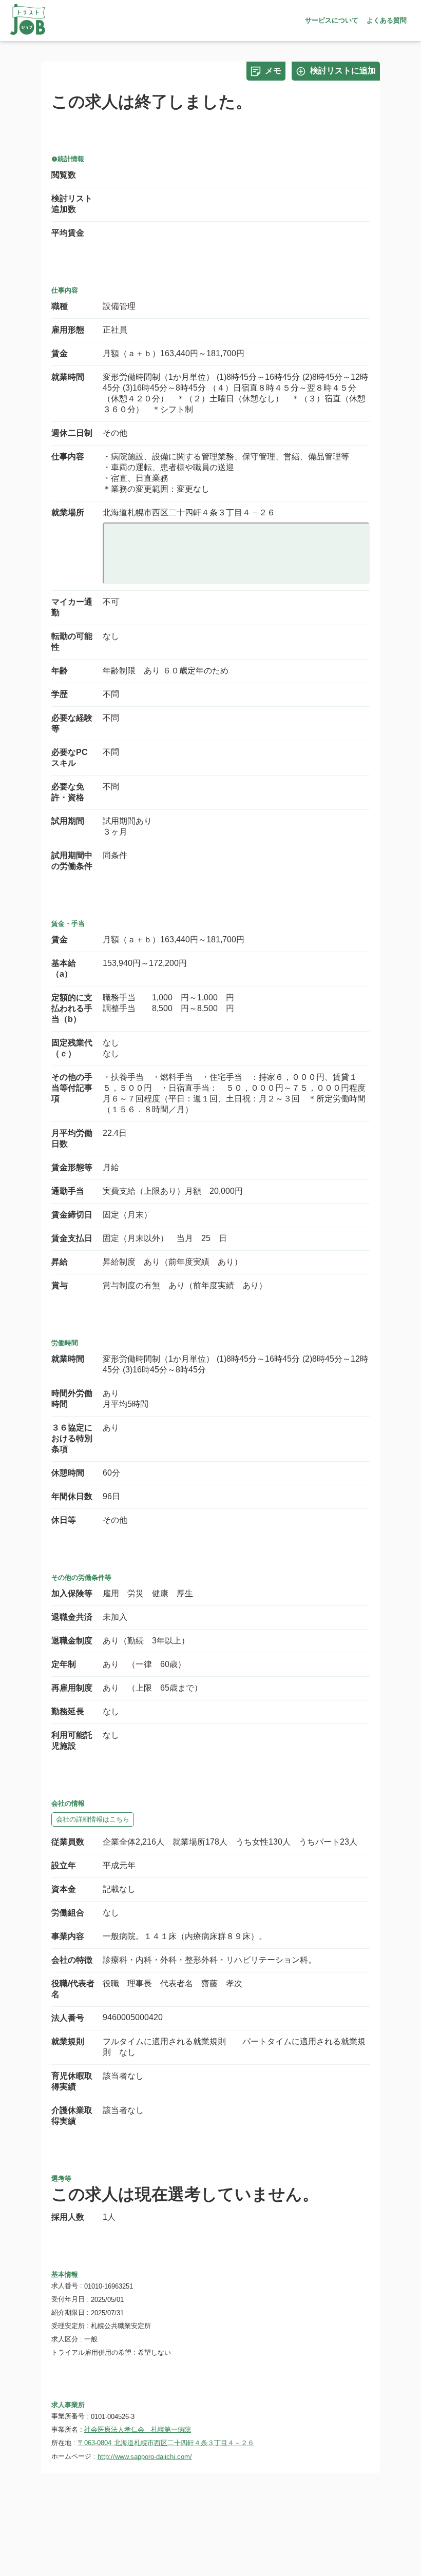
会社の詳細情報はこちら (93, 1819)
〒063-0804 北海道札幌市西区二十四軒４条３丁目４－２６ (166, 2443)
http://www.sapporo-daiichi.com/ (145, 2457)
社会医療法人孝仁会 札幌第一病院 (138, 2429)
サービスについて (332, 20)
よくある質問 (387, 20)
